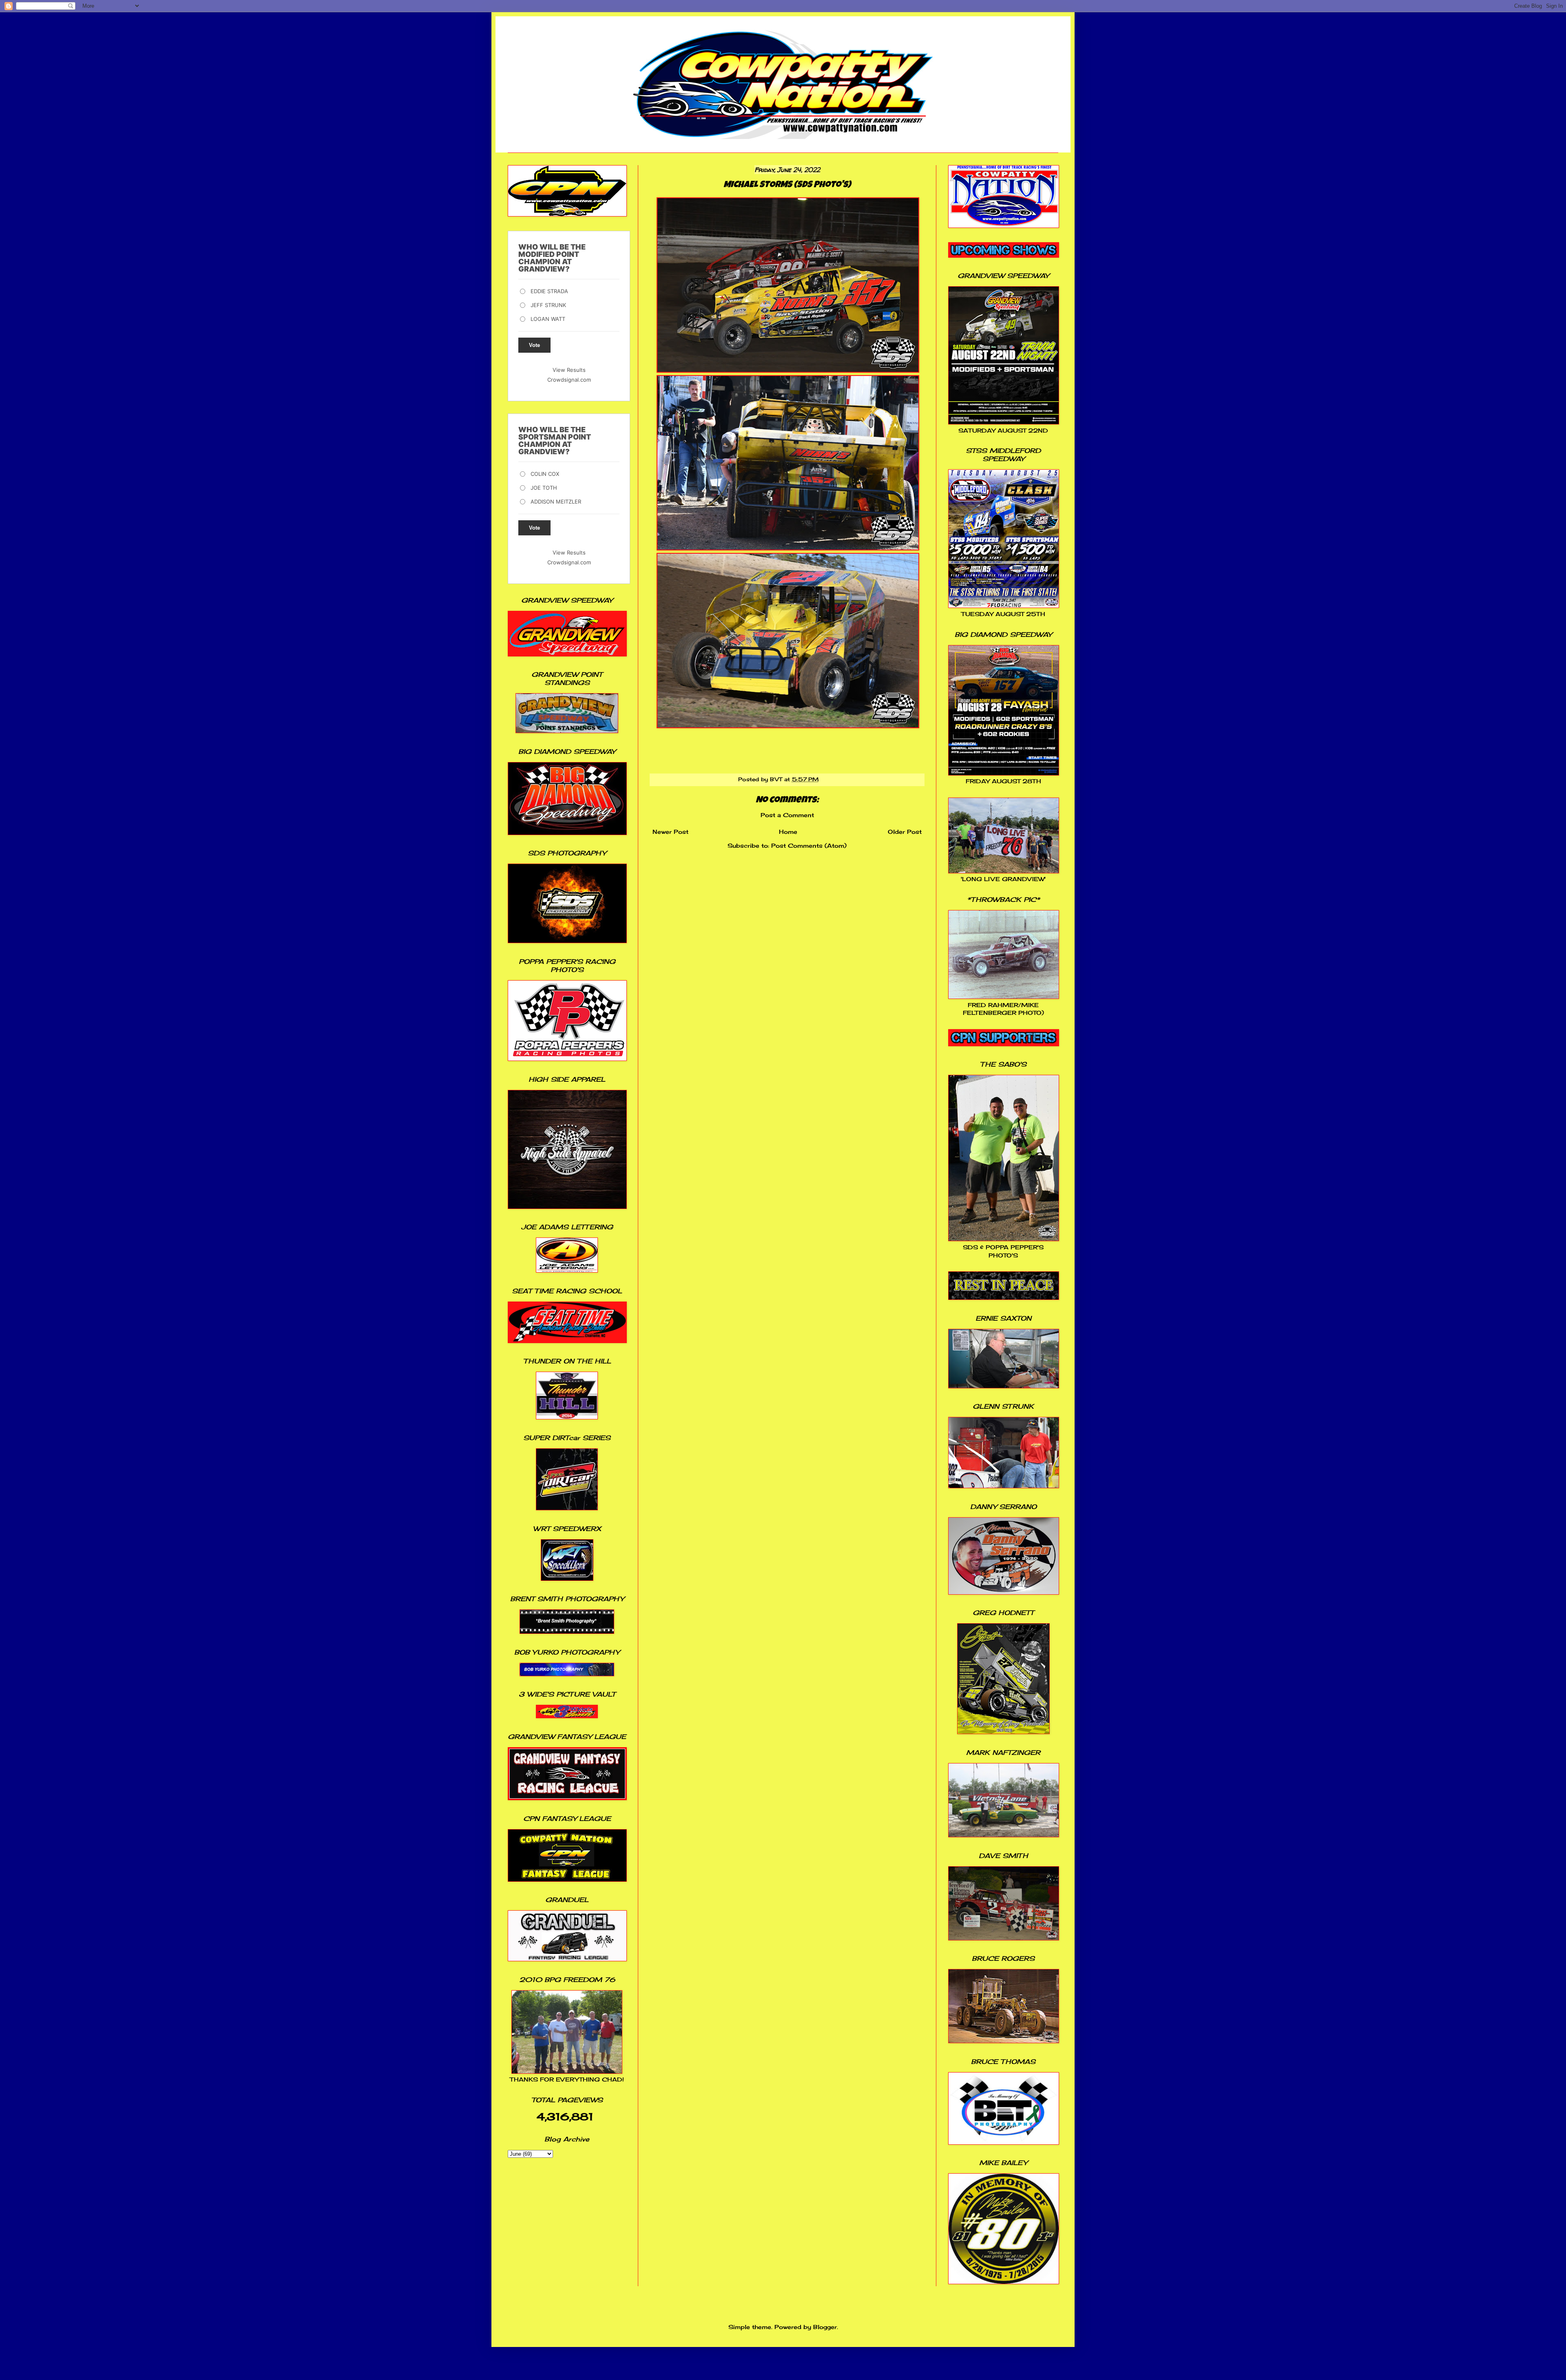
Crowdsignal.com (569, 380)
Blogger (825, 2327)
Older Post (905, 832)
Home (788, 832)
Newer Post (670, 832)
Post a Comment (787, 815)
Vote (534, 345)
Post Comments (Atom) (809, 845)
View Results (569, 370)
